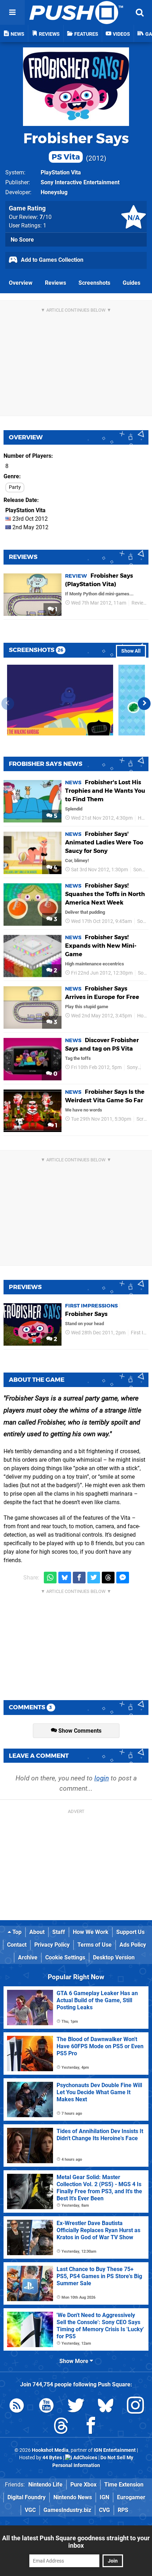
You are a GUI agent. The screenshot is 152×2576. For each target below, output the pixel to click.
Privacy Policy (52, 1945)
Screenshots (94, 283)
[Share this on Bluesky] (65, 1578)
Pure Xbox (83, 2485)
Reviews (55, 283)
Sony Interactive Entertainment (80, 182)
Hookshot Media (50, 2450)
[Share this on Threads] (108, 1578)
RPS (123, 2510)
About (37, 1932)
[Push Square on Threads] (61, 2427)
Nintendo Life (45, 2485)
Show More (75, 2361)
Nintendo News (73, 2497)
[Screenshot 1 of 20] (60, 700)
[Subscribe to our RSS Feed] (17, 2407)
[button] (144, 704)
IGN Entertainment (115, 2450)
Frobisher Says (76, 146)
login (102, 1778)
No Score (22, 240)
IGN (104, 2497)
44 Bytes (52, 2458)
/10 (46, 217)
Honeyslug (54, 192)
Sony (139, 870)
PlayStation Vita (61, 172)
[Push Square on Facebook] (91, 2427)
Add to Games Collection (51, 260)
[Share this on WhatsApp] (50, 1578)
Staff (59, 1932)
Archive (28, 1957)
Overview (21, 283)
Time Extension (124, 2485)
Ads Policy (133, 1945)
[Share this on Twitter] (94, 1578)
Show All (131, 651)
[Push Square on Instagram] (135, 2407)
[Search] (140, 12)
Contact (17, 1945)
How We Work (91, 1932)
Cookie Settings (65, 1957)
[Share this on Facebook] (79, 1578)
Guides (131, 283)
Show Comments (79, 1731)
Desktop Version (114, 1957)
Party (15, 487)
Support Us (130, 1932)
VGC (30, 2510)
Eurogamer (131, 2497)
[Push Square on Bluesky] (106, 2407)
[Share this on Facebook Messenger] (123, 1578)
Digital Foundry (27, 2497)
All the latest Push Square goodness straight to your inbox (76, 2542)
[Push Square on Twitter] (76, 2407)
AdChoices (85, 2458)
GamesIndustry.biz (67, 2510)
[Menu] (12, 12)
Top (16, 1932)
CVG (104, 2510)
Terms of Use (95, 1945)
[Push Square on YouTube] (46, 2407)
